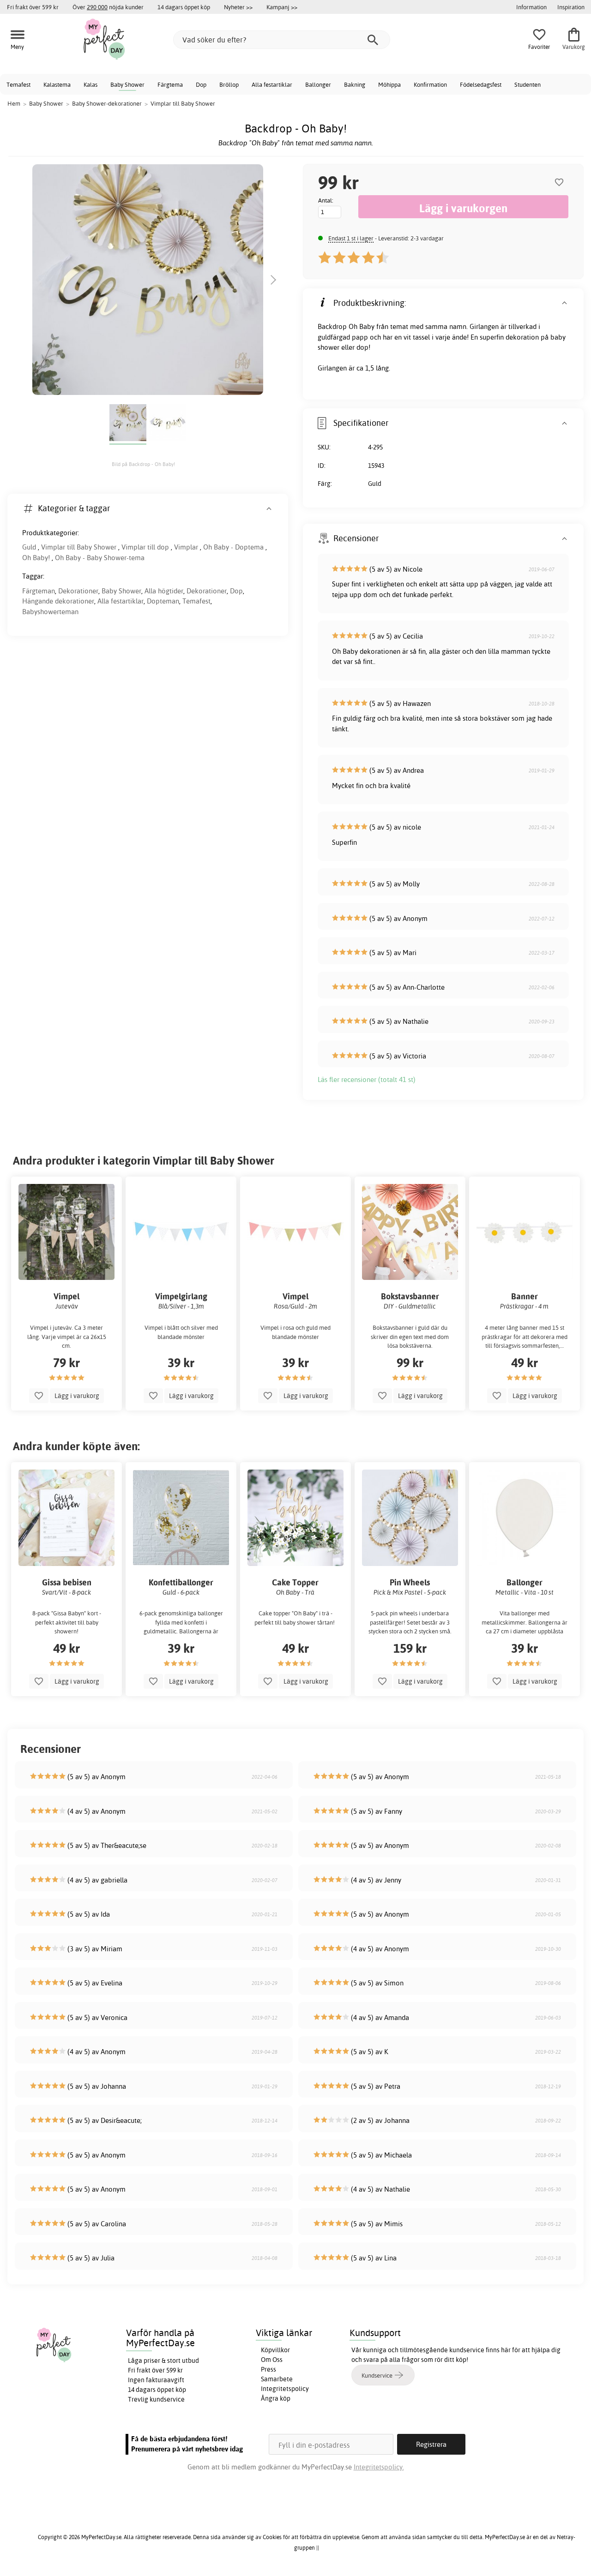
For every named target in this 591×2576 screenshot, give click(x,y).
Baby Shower (127, 84)
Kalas (90, 84)
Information (531, 7)
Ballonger (318, 84)
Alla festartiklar (272, 84)
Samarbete (277, 2379)
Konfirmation (430, 84)
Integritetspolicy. (379, 2467)
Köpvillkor (275, 2350)
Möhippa (389, 84)
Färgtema (170, 84)
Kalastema (57, 84)
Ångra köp (276, 2398)
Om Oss (272, 2360)
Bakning (355, 84)
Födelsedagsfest (481, 84)
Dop (201, 84)
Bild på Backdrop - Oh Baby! (143, 464)
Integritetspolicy (285, 2389)
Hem (14, 103)
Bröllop (229, 84)
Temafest (18, 84)
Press (268, 2369)
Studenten (528, 84)
